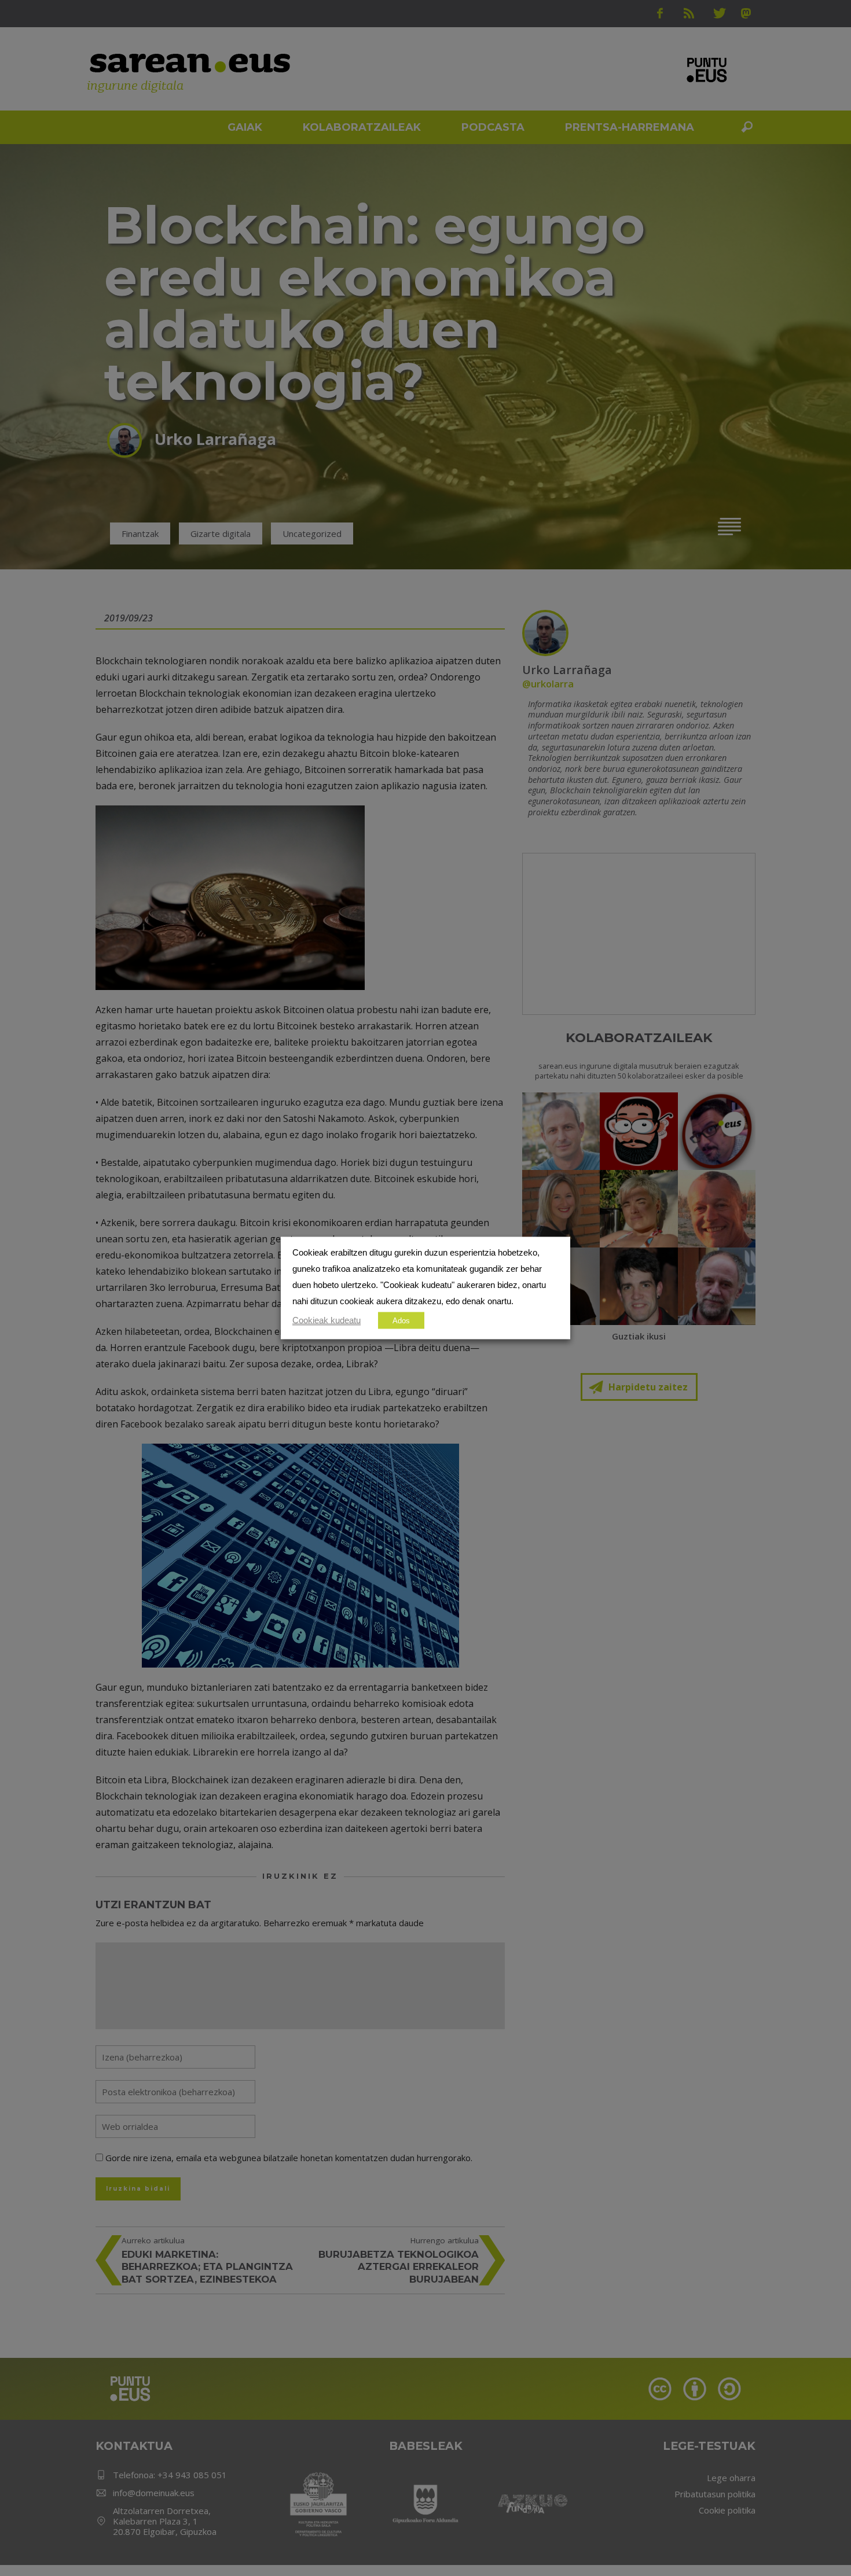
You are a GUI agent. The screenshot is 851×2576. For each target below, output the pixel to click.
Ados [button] (401, 1321)
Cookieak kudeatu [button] (327, 1320)
